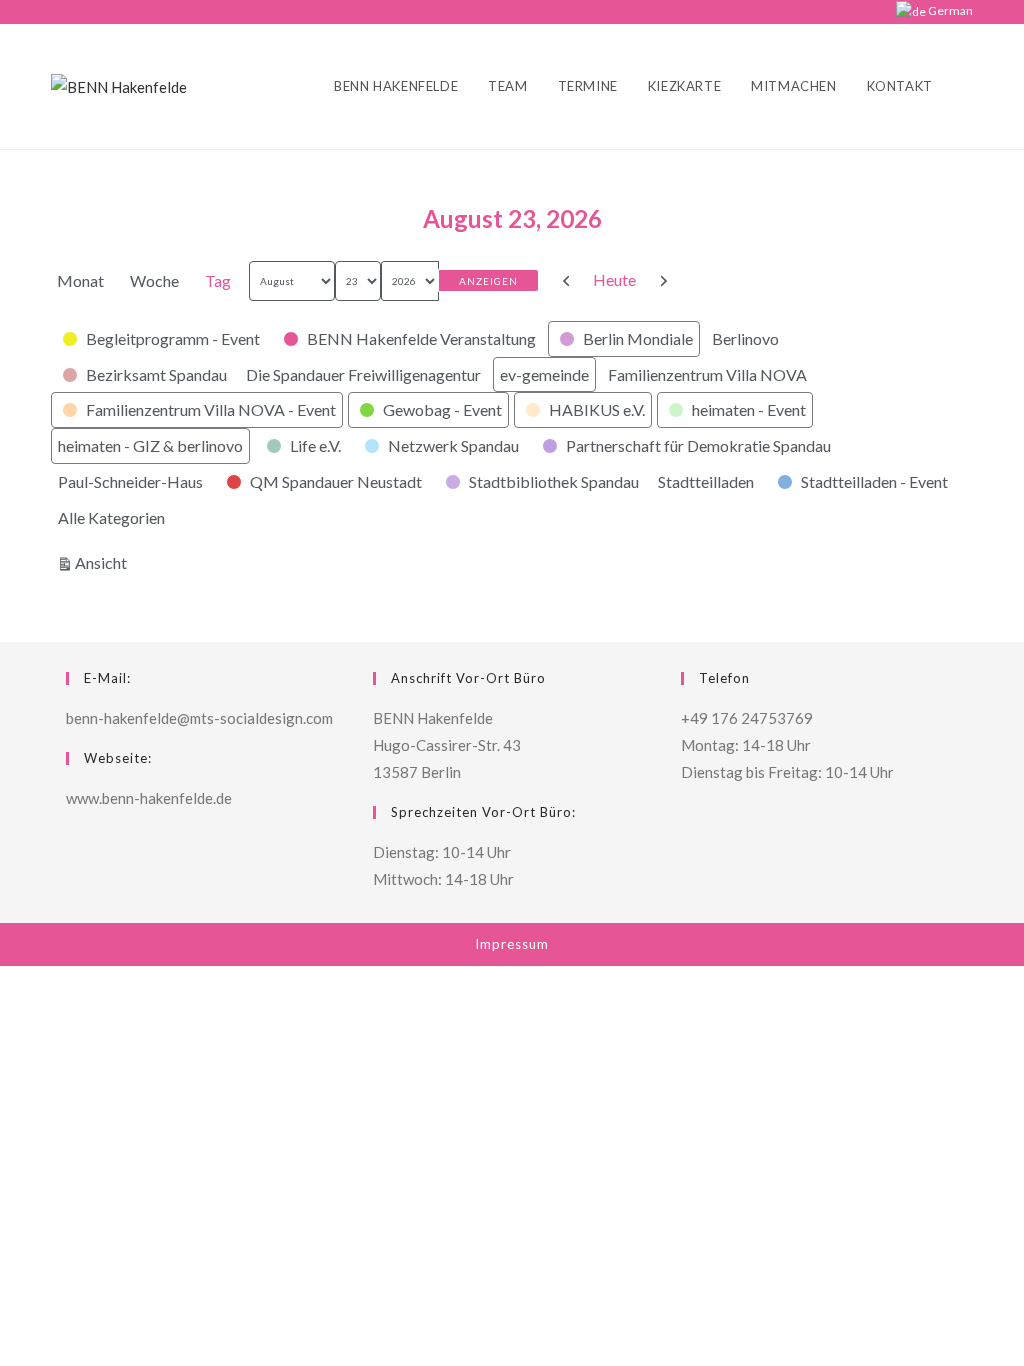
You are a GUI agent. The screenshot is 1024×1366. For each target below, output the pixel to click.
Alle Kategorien (111, 517)
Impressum (512, 944)
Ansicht (104, 562)
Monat (80, 280)
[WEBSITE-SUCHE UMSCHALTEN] (968, 86)
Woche (154, 280)
